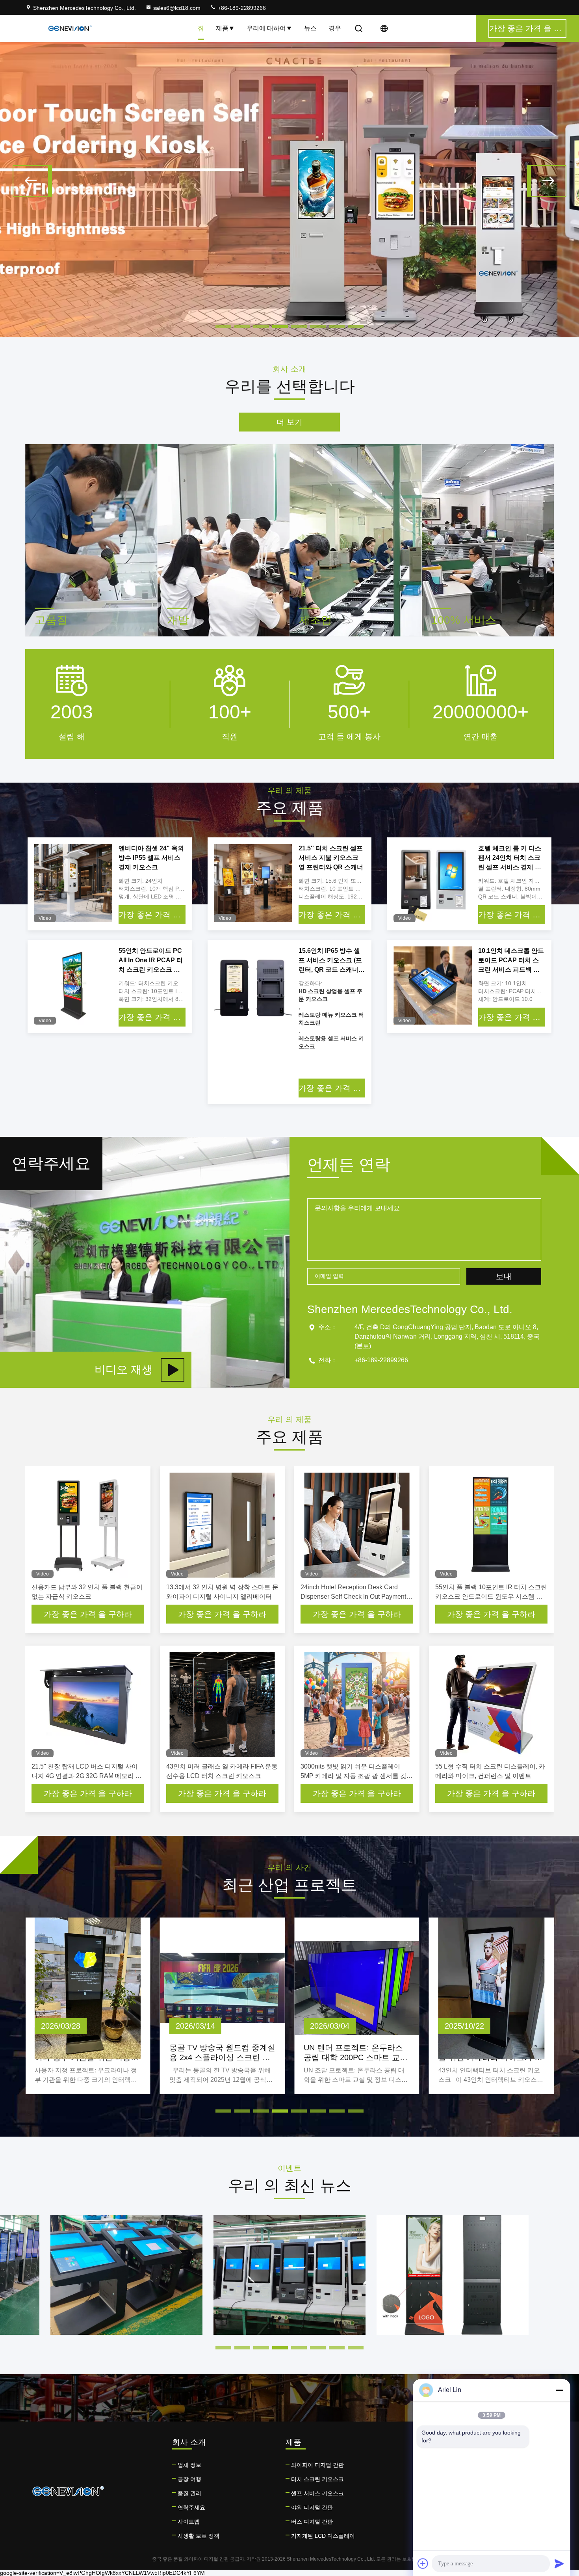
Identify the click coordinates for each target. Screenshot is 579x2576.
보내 (504, 1276)
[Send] (559, 2563)
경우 (335, 28)
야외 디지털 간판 (312, 2507)
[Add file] (423, 2563)
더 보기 (289, 422)
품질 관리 (189, 2493)
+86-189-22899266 (241, 8)
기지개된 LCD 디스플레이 (323, 2536)
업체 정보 (189, 2465)
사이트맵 (189, 2522)
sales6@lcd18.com (177, 8)
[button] (32, 181)
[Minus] (559, 2390)
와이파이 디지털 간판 (317, 2465)
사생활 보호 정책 (199, 2536)
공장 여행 (189, 2479)
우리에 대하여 (266, 28)
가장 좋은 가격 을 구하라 (152, 915)
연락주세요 (191, 2507)
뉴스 (310, 28)
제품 (222, 28)
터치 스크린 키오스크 (317, 2479)
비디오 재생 (124, 1370)
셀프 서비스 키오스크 (317, 2493)
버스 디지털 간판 (312, 2522)
